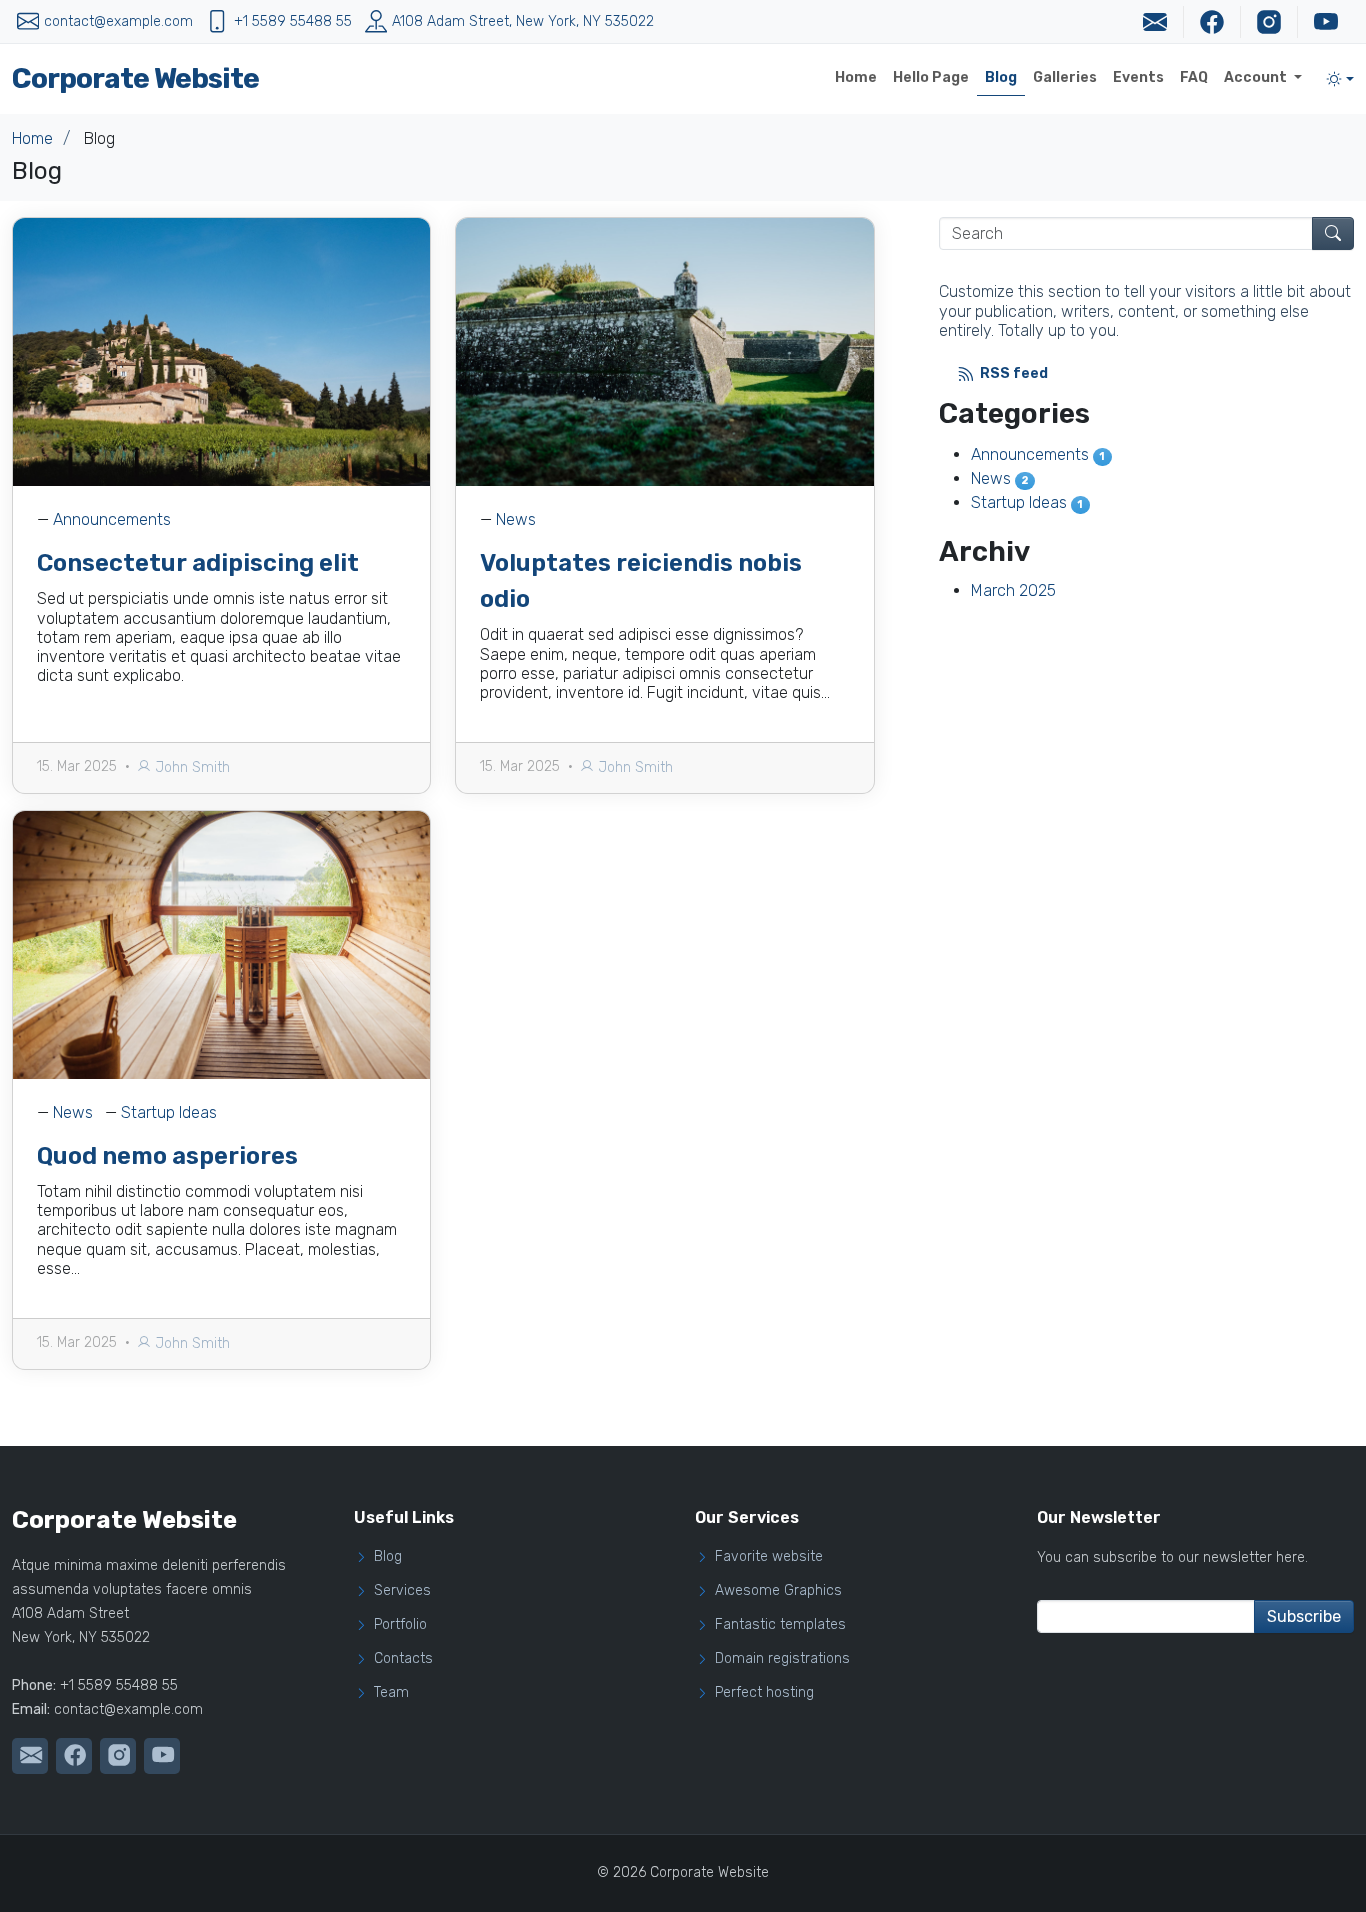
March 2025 (1013, 590)
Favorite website (769, 1557)
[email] (1155, 22)
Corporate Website (135, 78)
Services (402, 1591)
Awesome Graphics (778, 1591)
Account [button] (1257, 77)
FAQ (1194, 77)
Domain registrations (782, 1659)
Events (1138, 77)
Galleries (1065, 77)
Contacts (403, 1659)
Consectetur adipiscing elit (198, 563)
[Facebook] (1211, 22)
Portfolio (400, 1625)
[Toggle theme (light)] (1340, 79)
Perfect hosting (764, 1693)
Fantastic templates (780, 1625)
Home (856, 77)
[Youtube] (1325, 22)
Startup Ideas (169, 1112)
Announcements (112, 519)
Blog (1001, 77)
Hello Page (931, 77)
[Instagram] (1268, 22)
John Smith (190, 767)
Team (391, 1693)
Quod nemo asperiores (167, 1156)
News (516, 519)
